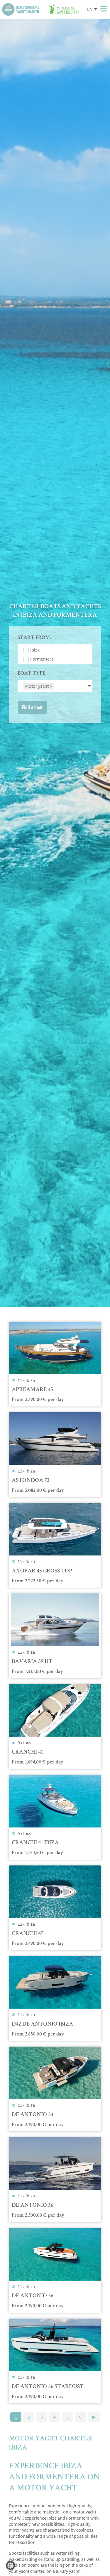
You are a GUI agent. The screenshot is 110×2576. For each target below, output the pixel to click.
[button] (11, 2565)
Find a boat (32, 707)
